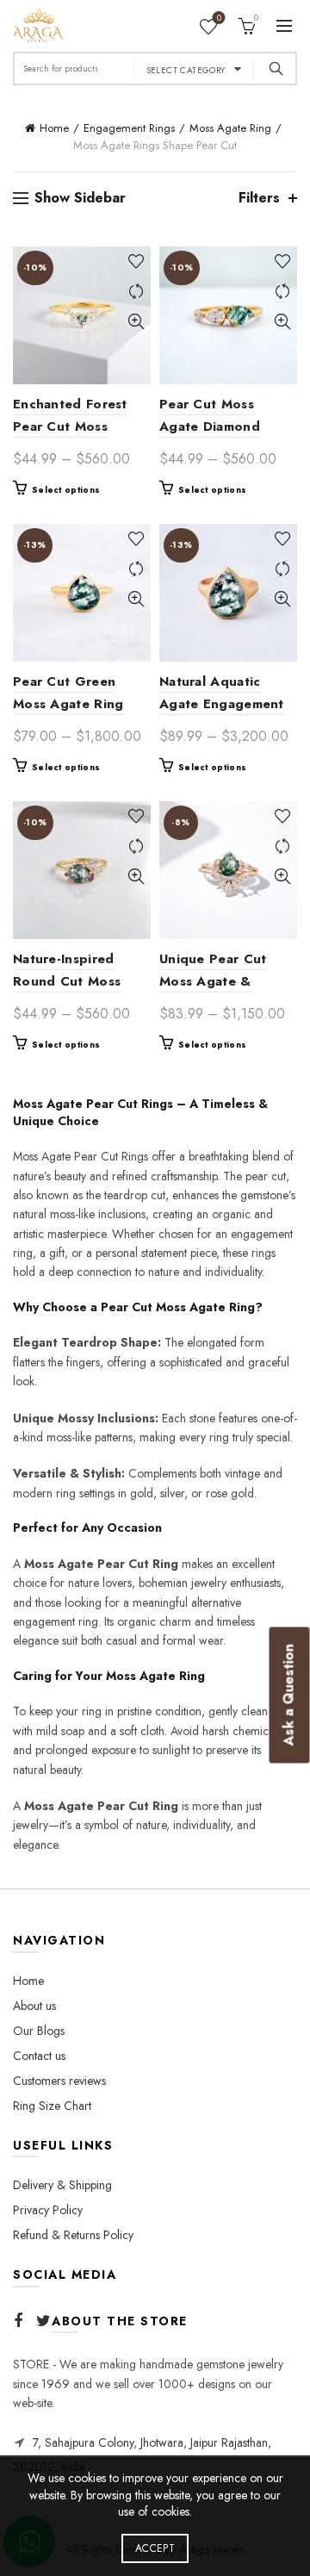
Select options (66, 490)
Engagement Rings (129, 128)
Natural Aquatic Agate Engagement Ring (222, 704)
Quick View (136, 322)
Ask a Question (289, 1695)
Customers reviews (59, 2081)
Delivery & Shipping (62, 2185)
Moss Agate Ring (230, 128)
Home (54, 128)
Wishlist (219, 19)
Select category (186, 70)
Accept (155, 2548)
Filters (259, 198)
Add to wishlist (136, 261)
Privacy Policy (48, 2210)
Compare (136, 292)
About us (34, 2006)
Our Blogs (39, 2031)
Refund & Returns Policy (73, 2235)
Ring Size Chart (52, 2106)
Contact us (39, 2056)
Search (276, 68)
